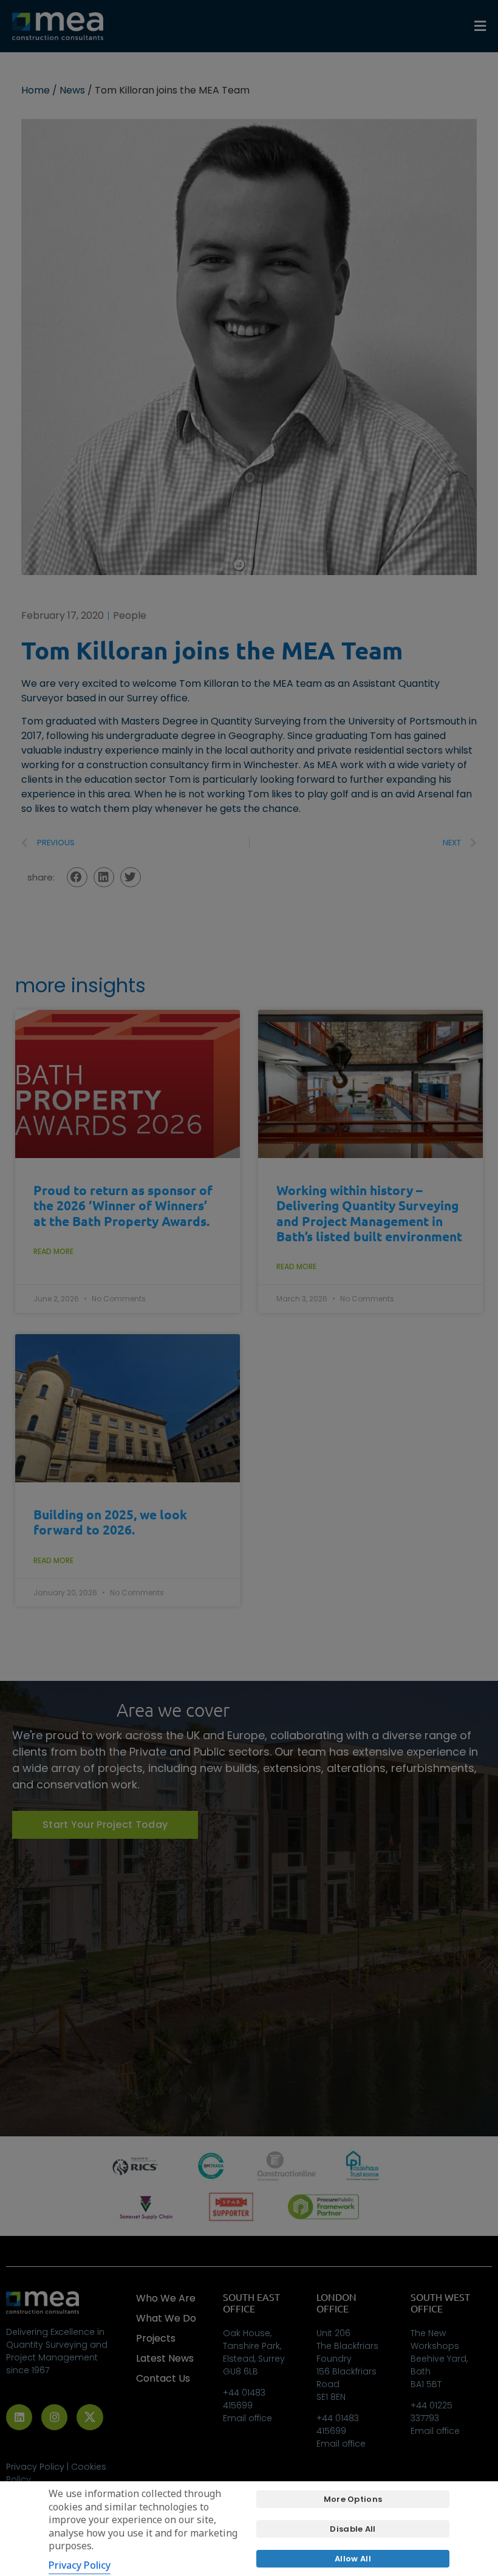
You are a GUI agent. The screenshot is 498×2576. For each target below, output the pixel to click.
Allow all (353, 2559)
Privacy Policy (80, 2565)
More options (353, 2499)
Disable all (353, 2529)
